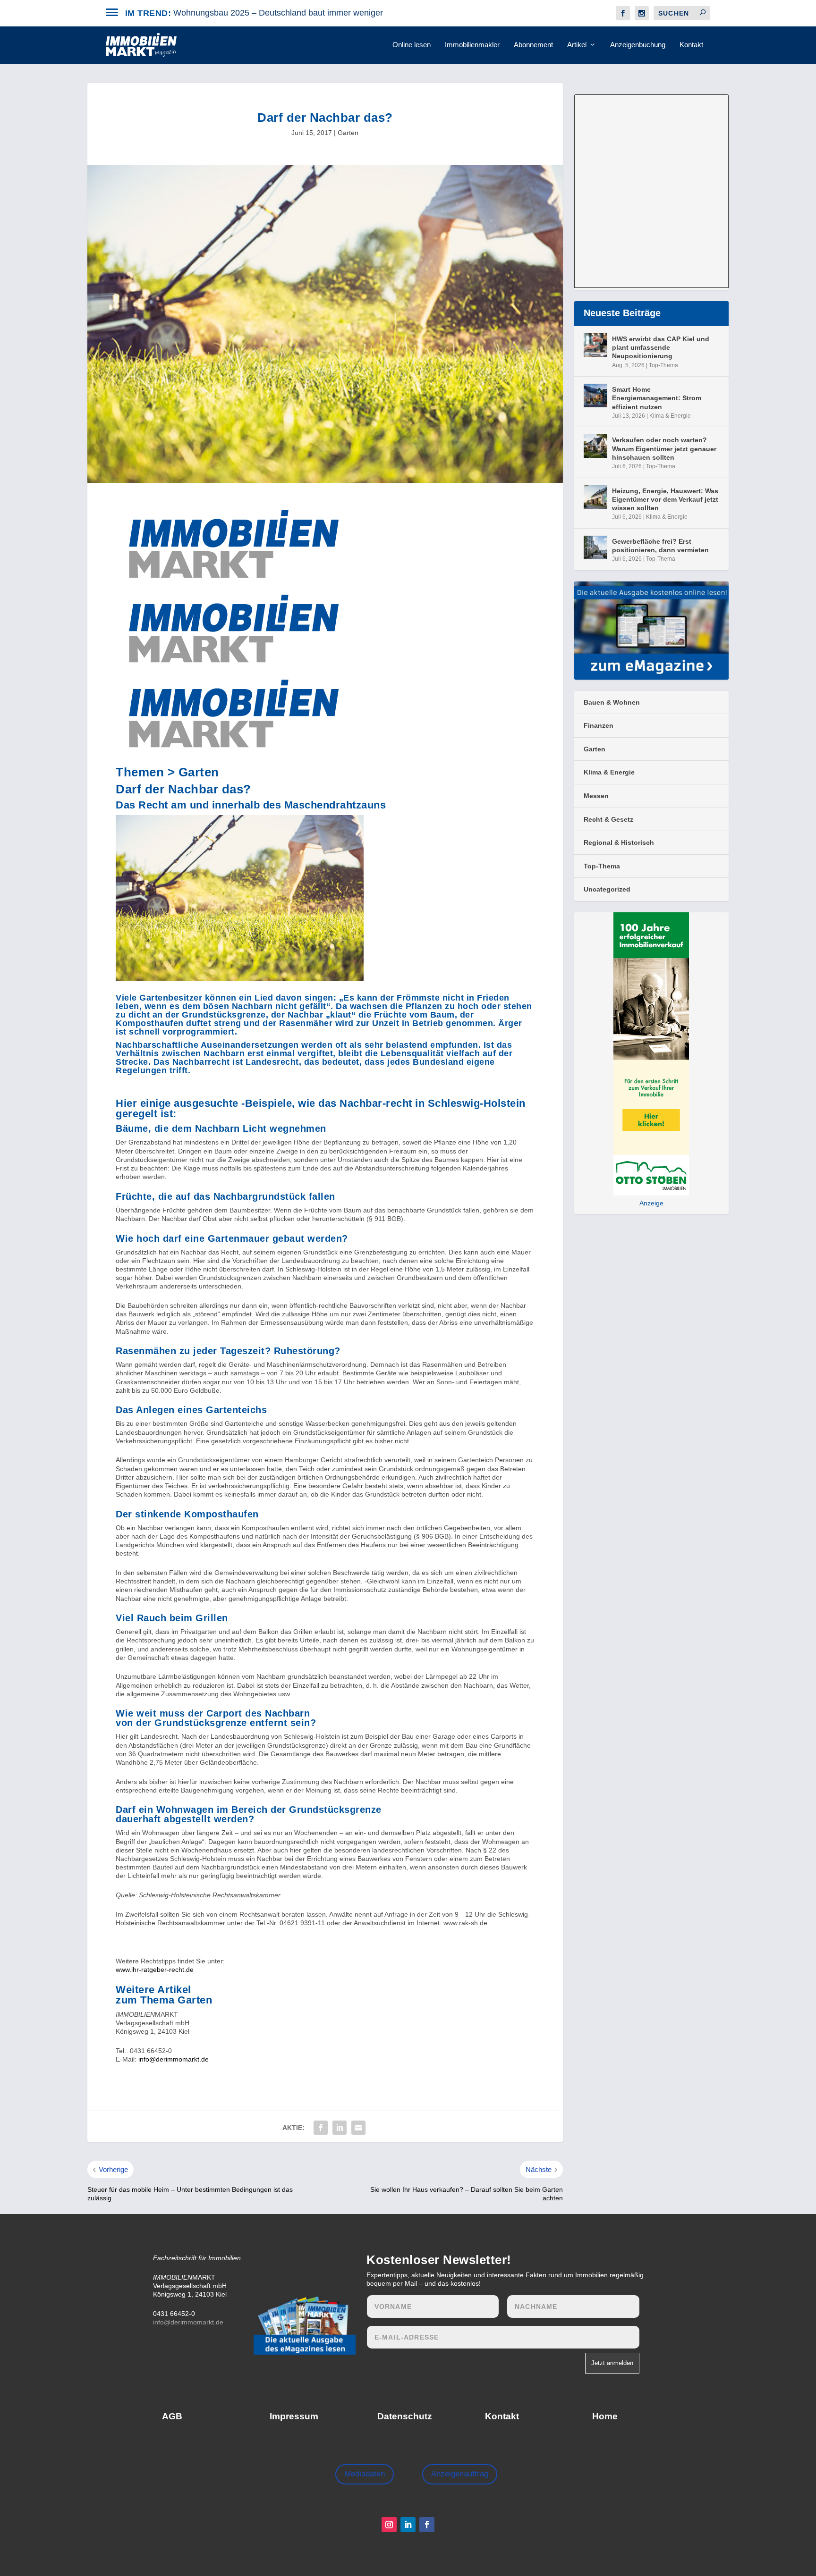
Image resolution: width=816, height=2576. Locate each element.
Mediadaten (365, 2474)
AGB (172, 2416)
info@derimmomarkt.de (174, 2059)
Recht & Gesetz (608, 819)
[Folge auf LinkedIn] (408, 2525)
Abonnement (533, 45)
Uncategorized (607, 889)
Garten (348, 133)
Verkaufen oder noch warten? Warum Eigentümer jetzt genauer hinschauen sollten (664, 448)
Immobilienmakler (472, 45)
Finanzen (599, 725)
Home (605, 2416)
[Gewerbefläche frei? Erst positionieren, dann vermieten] (595, 547)
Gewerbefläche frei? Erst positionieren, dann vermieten (660, 546)
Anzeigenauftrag (460, 2474)
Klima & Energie (670, 416)
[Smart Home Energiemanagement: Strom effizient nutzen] (595, 396)
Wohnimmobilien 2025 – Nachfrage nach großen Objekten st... (291, 13)
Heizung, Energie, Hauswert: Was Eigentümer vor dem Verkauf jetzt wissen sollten (665, 499)
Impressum (294, 2416)
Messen (596, 796)
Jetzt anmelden (612, 2363)
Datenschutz (405, 2416)
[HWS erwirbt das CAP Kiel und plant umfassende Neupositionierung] (595, 345)
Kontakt (691, 45)
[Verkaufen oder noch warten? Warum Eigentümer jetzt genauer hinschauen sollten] (595, 446)
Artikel (577, 45)
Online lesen (412, 45)
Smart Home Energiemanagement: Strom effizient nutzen (657, 398)
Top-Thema (663, 365)
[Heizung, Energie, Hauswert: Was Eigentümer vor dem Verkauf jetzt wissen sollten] (595, 497)
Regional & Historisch (619, 842)
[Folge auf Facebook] (427, 2525)
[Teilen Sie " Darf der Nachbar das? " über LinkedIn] (340, 2128)
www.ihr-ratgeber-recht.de (155, 1970)
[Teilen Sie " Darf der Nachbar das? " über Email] (358, 2128)
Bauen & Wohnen (612, 702)
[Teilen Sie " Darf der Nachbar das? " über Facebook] (321, 2128)
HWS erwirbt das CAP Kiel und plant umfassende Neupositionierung (661, 347)
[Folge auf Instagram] (389, 2525)
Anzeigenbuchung (638, 45)
